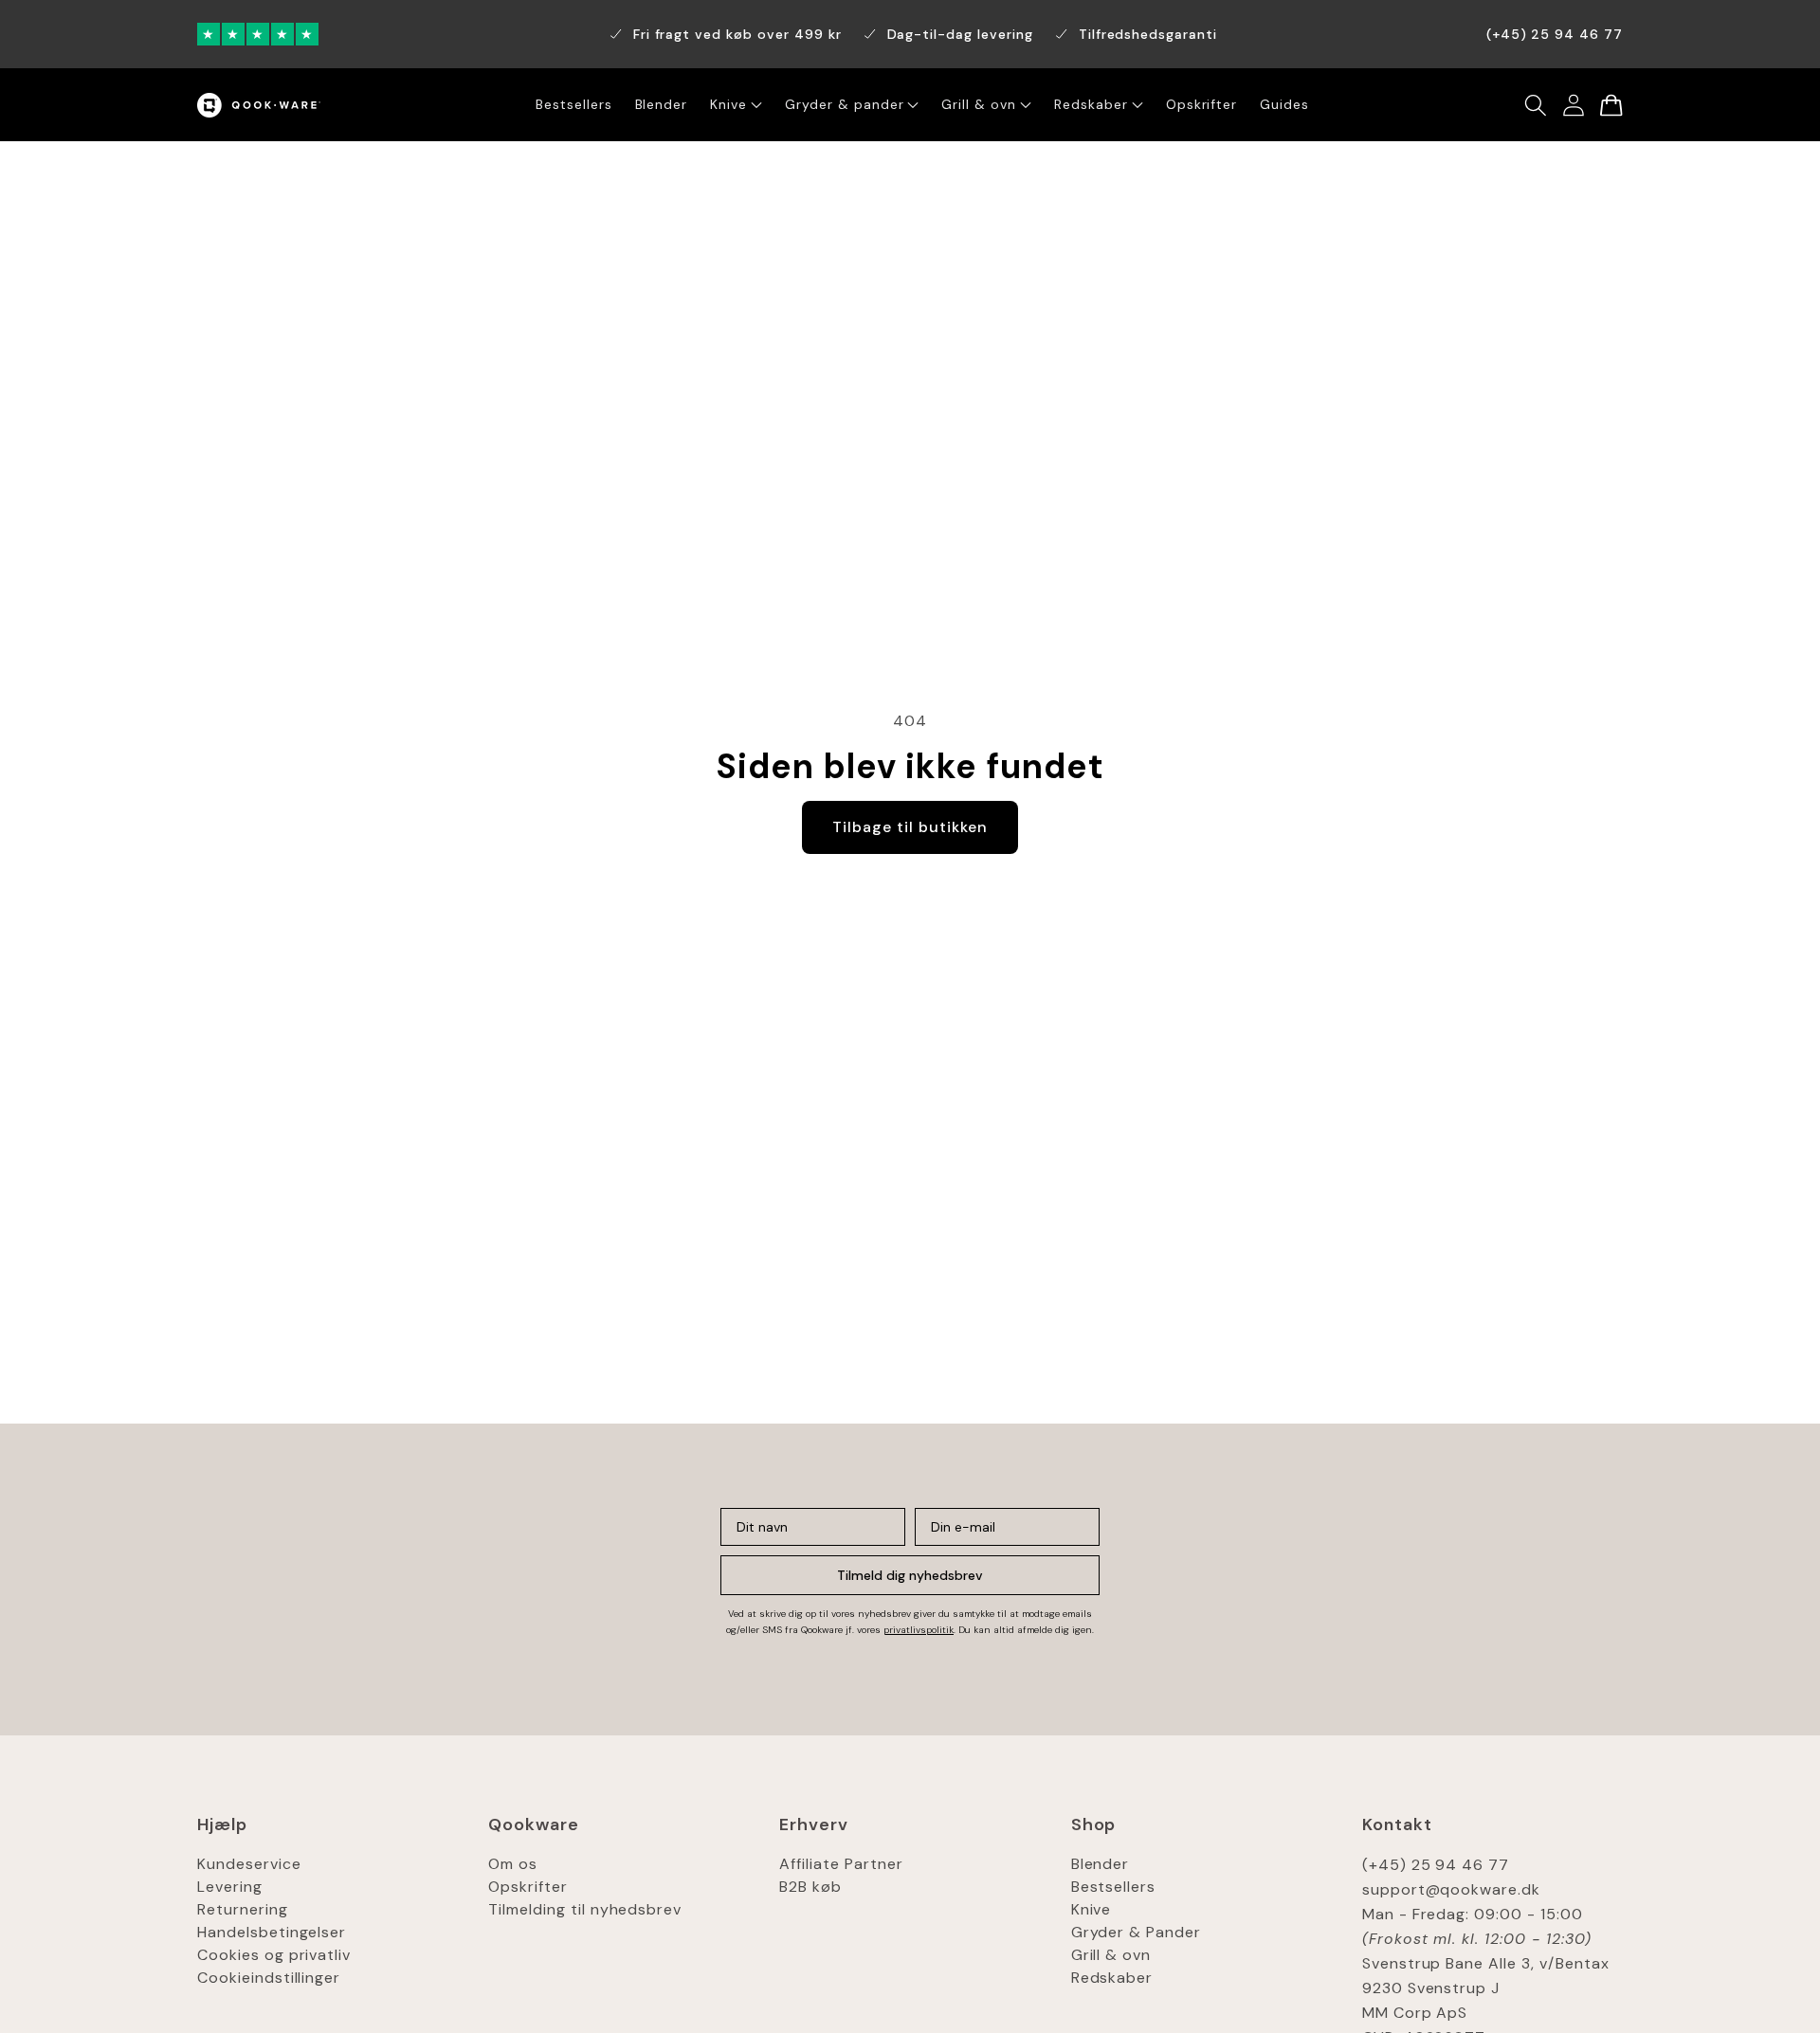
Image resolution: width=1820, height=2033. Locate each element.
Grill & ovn (1111, 1955)
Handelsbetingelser (272, 1932)
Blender (1101, 1864)
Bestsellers (1114, 1887)
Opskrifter (528, 1887)
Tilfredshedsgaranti (1148, 34)
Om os (513, 1864)
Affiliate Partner (841, 1864)
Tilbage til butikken (910, 827)
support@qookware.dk (1451, 1889)
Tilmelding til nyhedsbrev (585, 1909)
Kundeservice (249, 1864)
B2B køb (810, 1887)
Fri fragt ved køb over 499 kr (737, 34)
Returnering (243, 1909)
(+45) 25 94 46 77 (1436, 1865)
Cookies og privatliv (274, 1955)
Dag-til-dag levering (960, 34)
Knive (1092, 1909)
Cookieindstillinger (269, 1978)
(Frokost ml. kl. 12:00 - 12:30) (1477, 1939)
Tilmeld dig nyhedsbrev (910, 1575)
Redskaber (1112, 1978)
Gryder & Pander (1136, 1932)
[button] (1536, 105)
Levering (230, 1887)
